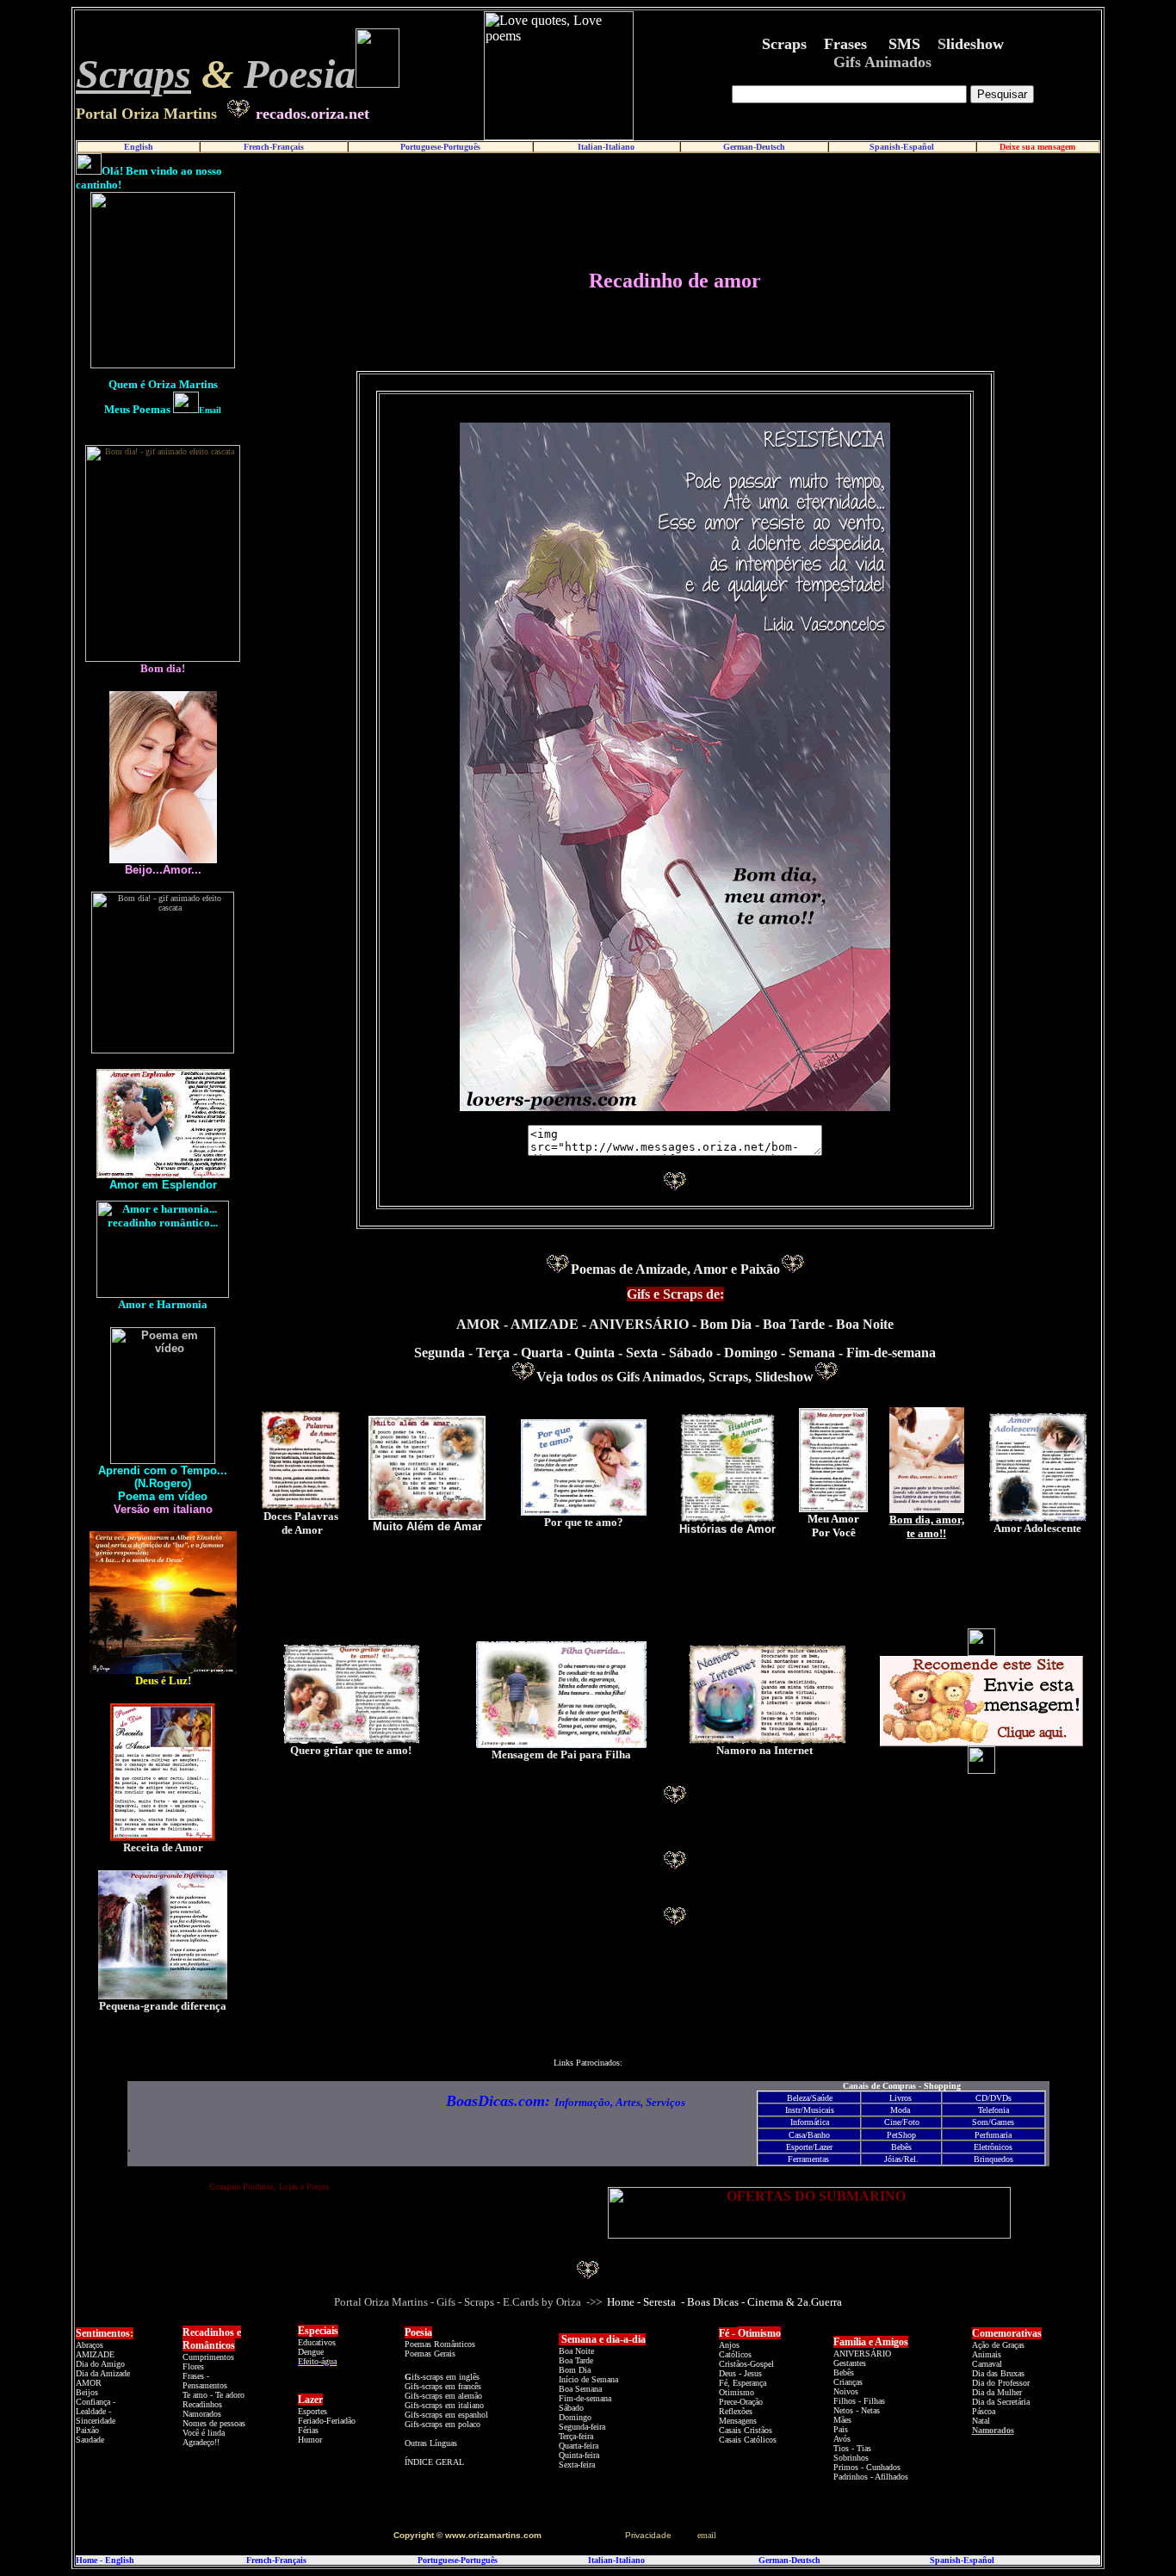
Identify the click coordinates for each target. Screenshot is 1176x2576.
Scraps (133, 74)
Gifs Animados (882, 62)
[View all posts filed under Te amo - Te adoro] (223, 2404)
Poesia (300, 74)
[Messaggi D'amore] (163, 1995)
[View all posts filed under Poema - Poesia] (406, 2365)
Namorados (993, 2430)
